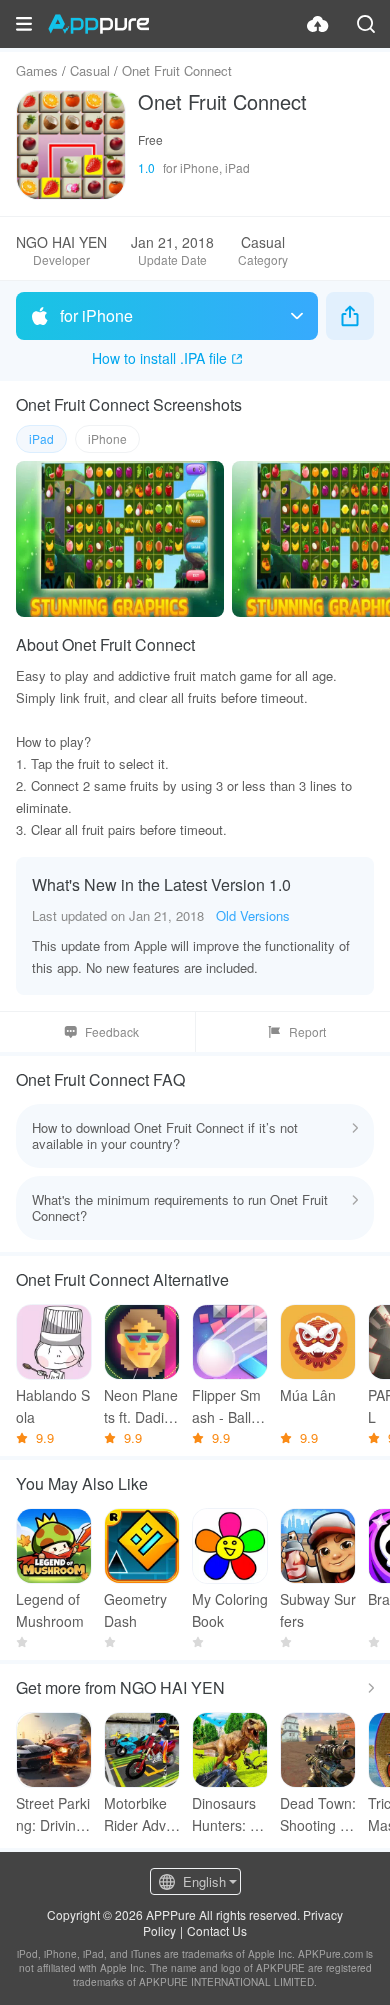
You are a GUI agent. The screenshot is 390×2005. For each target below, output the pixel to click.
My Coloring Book (230, 1610)
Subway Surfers (318, 1610)
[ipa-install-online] (318, 24)
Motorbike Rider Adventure (139, 1814)
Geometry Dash (135, 1610)
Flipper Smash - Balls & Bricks (226, 1406)
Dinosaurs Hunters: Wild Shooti (229, 1814)
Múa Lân (308, 1395)
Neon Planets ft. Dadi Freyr (141, 1406)
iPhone (107, 438)
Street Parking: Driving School (53, 1814)
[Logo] (98, 24)
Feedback (112, 1031)
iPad (41, 438)
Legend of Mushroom (50, 1610)
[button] (24, 24)
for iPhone (96, 315)
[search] (366, 24)
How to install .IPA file (159, 358)
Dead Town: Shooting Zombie (318, 1814)
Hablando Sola (53, 1406)
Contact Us (217, 1930)
